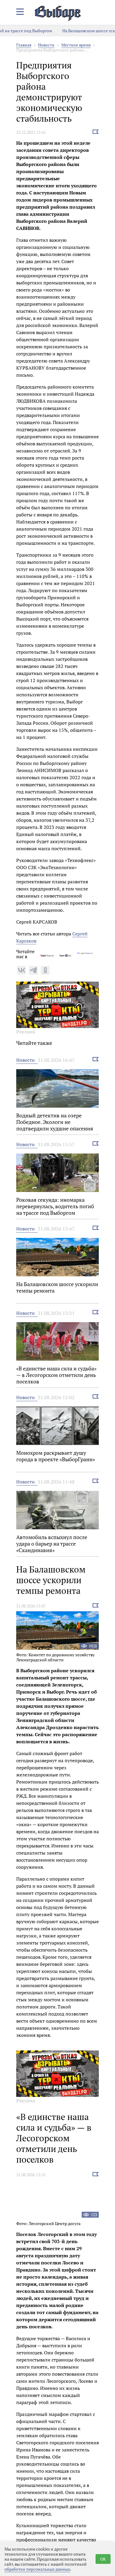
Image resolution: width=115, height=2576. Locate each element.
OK (103, 2559)
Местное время (76, 45)
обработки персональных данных (37, 2569)
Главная (24, 45)
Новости (46, 45)
